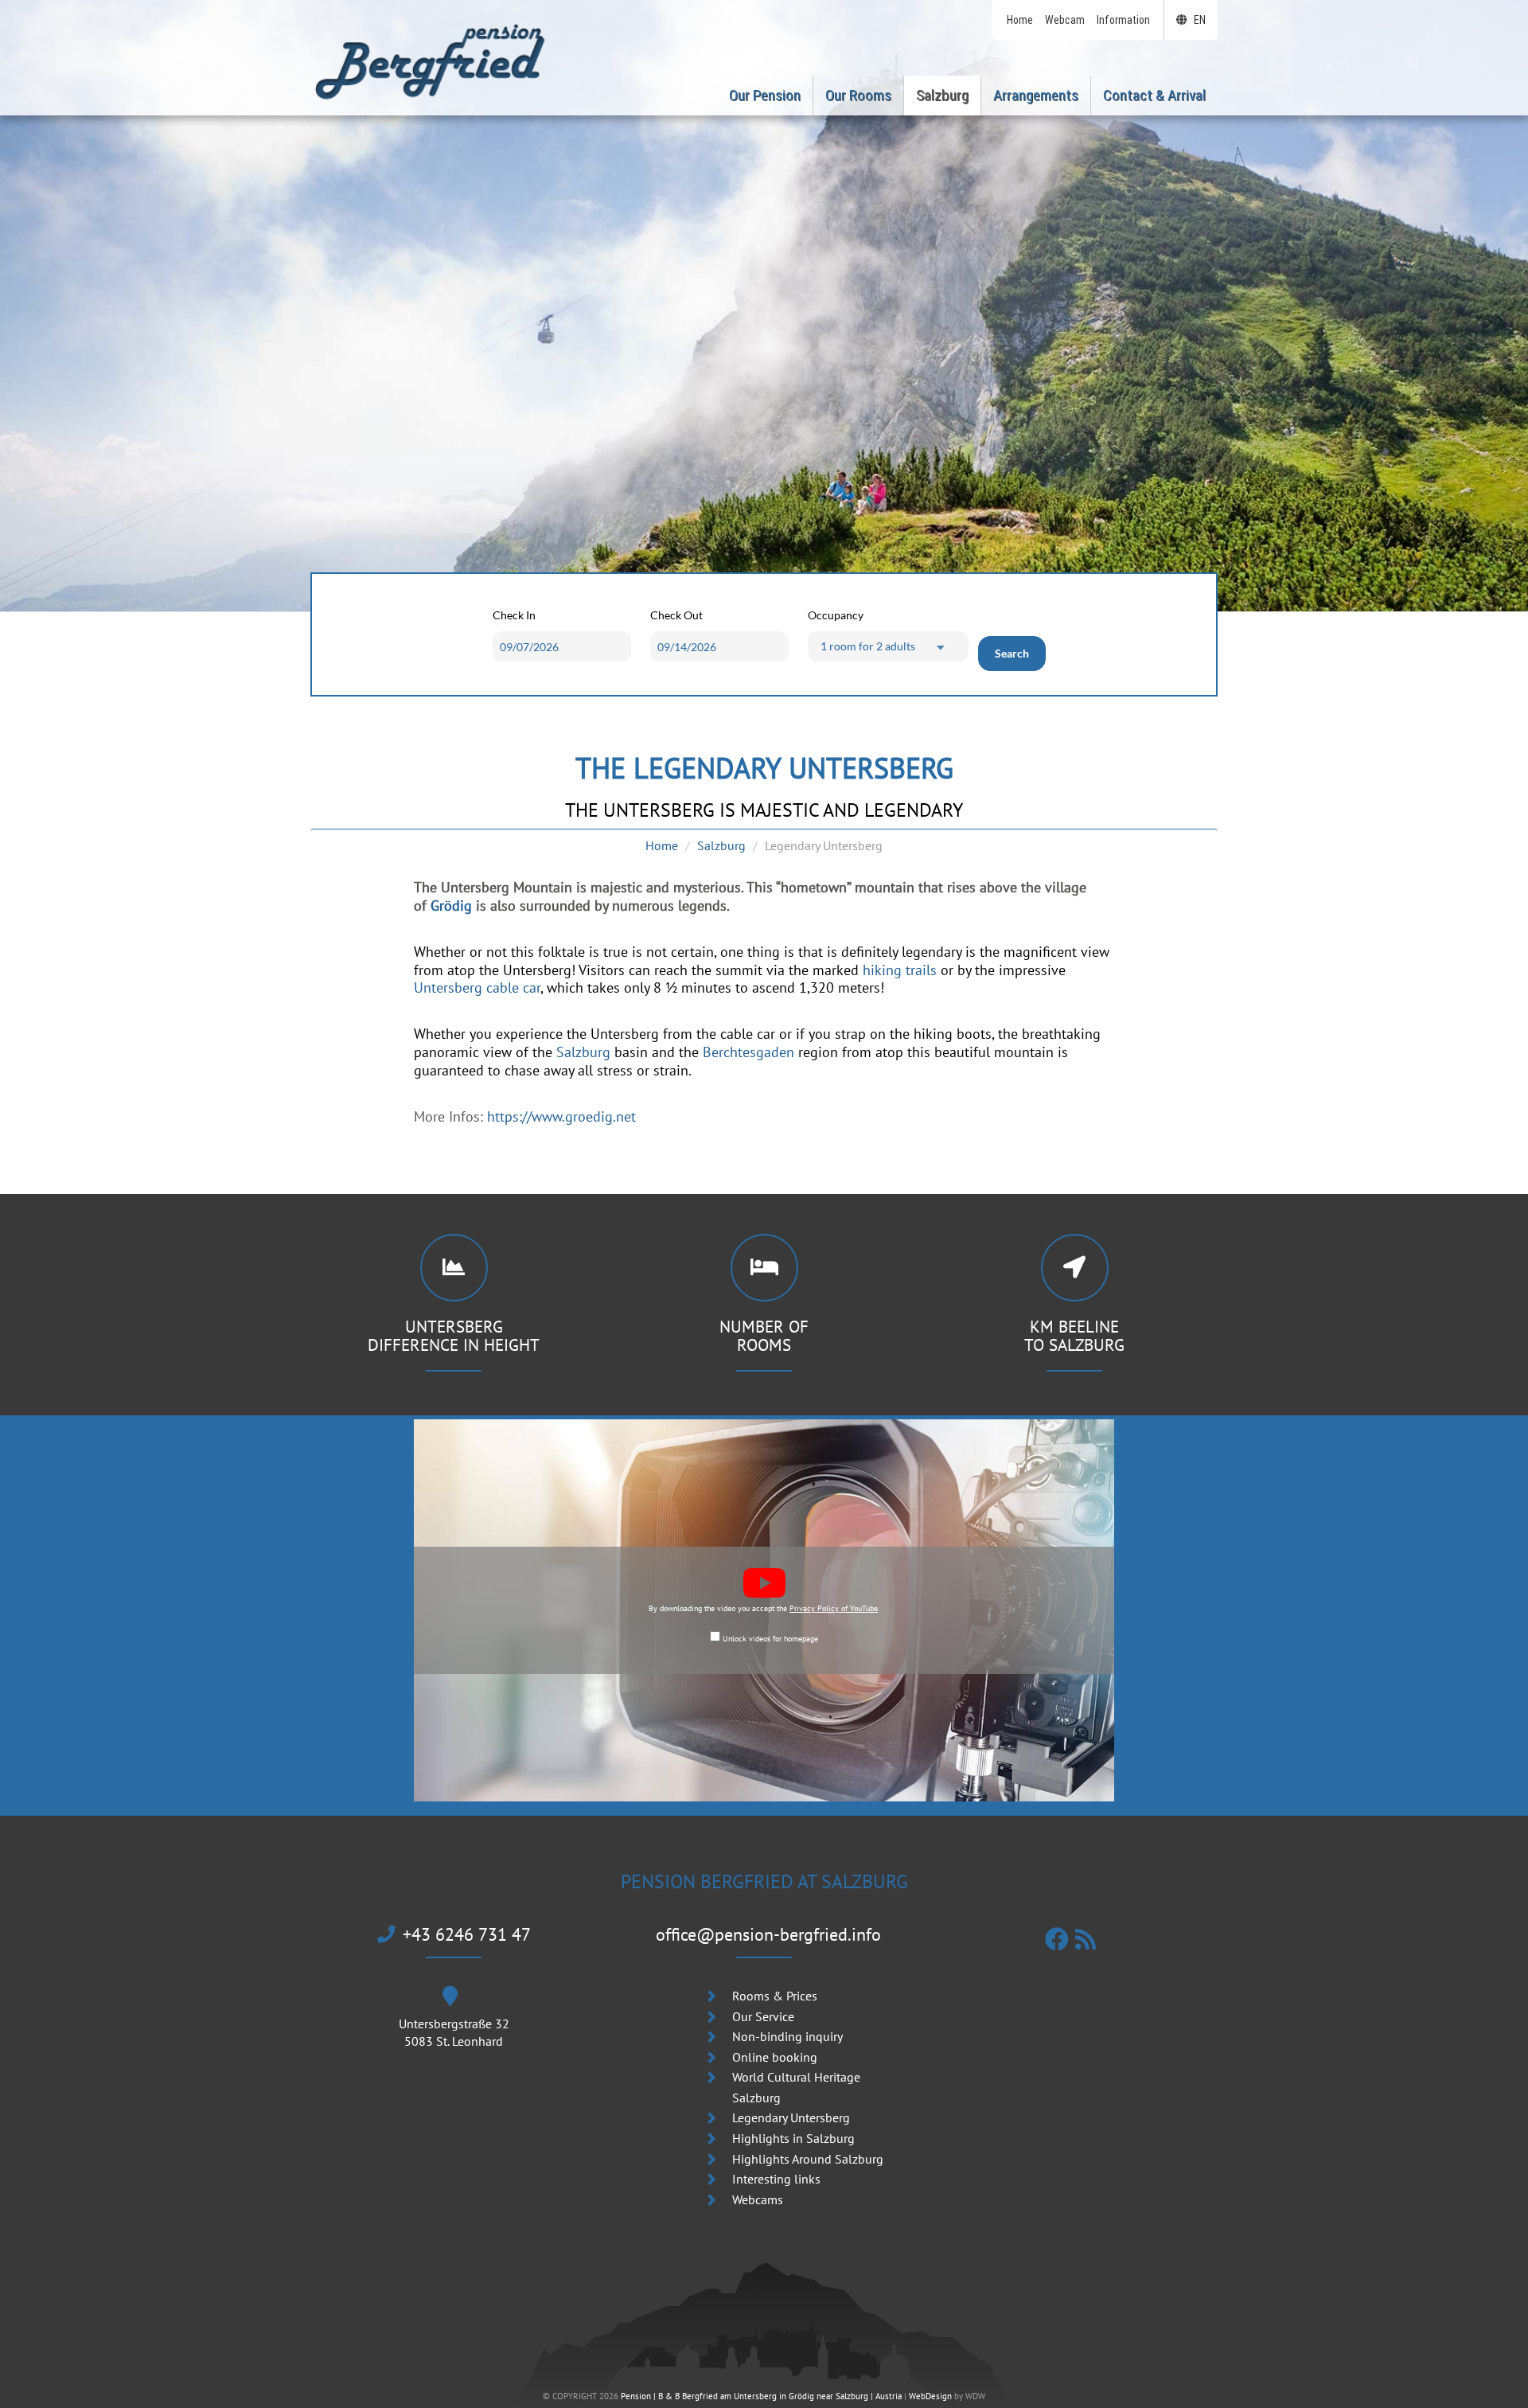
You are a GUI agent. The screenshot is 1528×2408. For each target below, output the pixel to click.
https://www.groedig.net (561, 1116)
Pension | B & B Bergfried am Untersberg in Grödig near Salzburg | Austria (761, 2396)
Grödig (451, 905)
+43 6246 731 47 (467, 1934)
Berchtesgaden (748, 1052)
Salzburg (721, 845)
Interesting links (776, 2179)
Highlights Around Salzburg (808, 2159)
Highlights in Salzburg (793, 2138)
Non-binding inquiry (787, 2036)
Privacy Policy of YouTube (834, 1608)
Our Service (763, 2016)
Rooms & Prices (775, 1996)
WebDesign (930, 2396)
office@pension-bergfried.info (768, 1934)
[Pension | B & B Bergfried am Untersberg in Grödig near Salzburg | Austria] (430, 60)
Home (662, 845)
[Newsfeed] (1089, 1939)
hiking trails (900, 970)
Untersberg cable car (477, 987)
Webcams (758, 2199)
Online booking (775, 2057)
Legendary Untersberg (791, 2117)
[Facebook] (1060, 1939)
